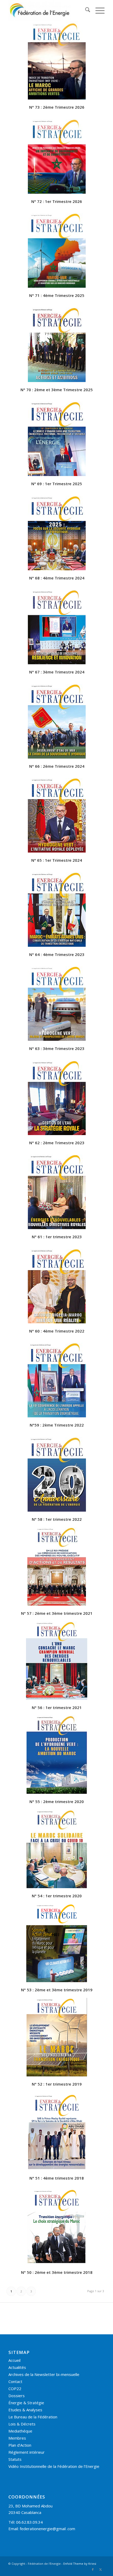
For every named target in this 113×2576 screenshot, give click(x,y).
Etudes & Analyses (25, 2410)
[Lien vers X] (101, 2569)
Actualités (17, 2367)
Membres (17, 2438)
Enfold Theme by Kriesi (80, 2564)
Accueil (14, 2360)
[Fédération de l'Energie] (47, 10)
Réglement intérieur (27, 2452)
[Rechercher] (85, 10)
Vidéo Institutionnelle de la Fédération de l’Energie (54, 2466)
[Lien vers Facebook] (93, 2569)
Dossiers (17, 2396)
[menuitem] (85, 10)
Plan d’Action (20, 2445)
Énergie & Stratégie (26, 2403)
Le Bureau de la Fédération (33, 2417)
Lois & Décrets (22, 2424)
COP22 (15, 2389)
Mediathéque (20, 2431)
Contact (15, 2381)
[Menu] (97, 10)
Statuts (15, 2459)
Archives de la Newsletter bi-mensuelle (44, 2374)
